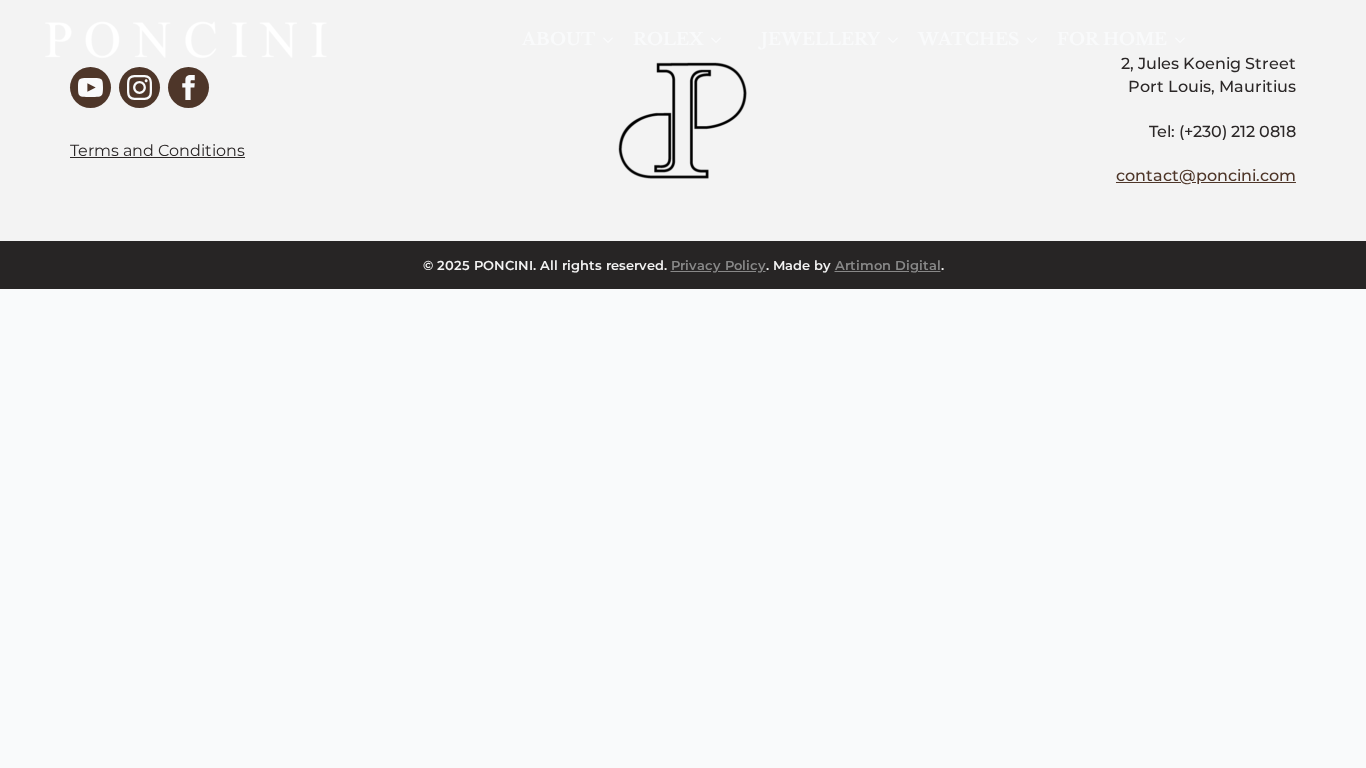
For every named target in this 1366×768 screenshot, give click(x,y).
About (558, 39)
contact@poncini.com (1206, 175)
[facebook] (188, 87)
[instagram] (139, 87)
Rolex (668, 39)
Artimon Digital (888, 265)
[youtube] (90, 87)
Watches (968, 39)
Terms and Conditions (157, 150)
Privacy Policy (718, 265)
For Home (1112, 39)
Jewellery (820, 39)
